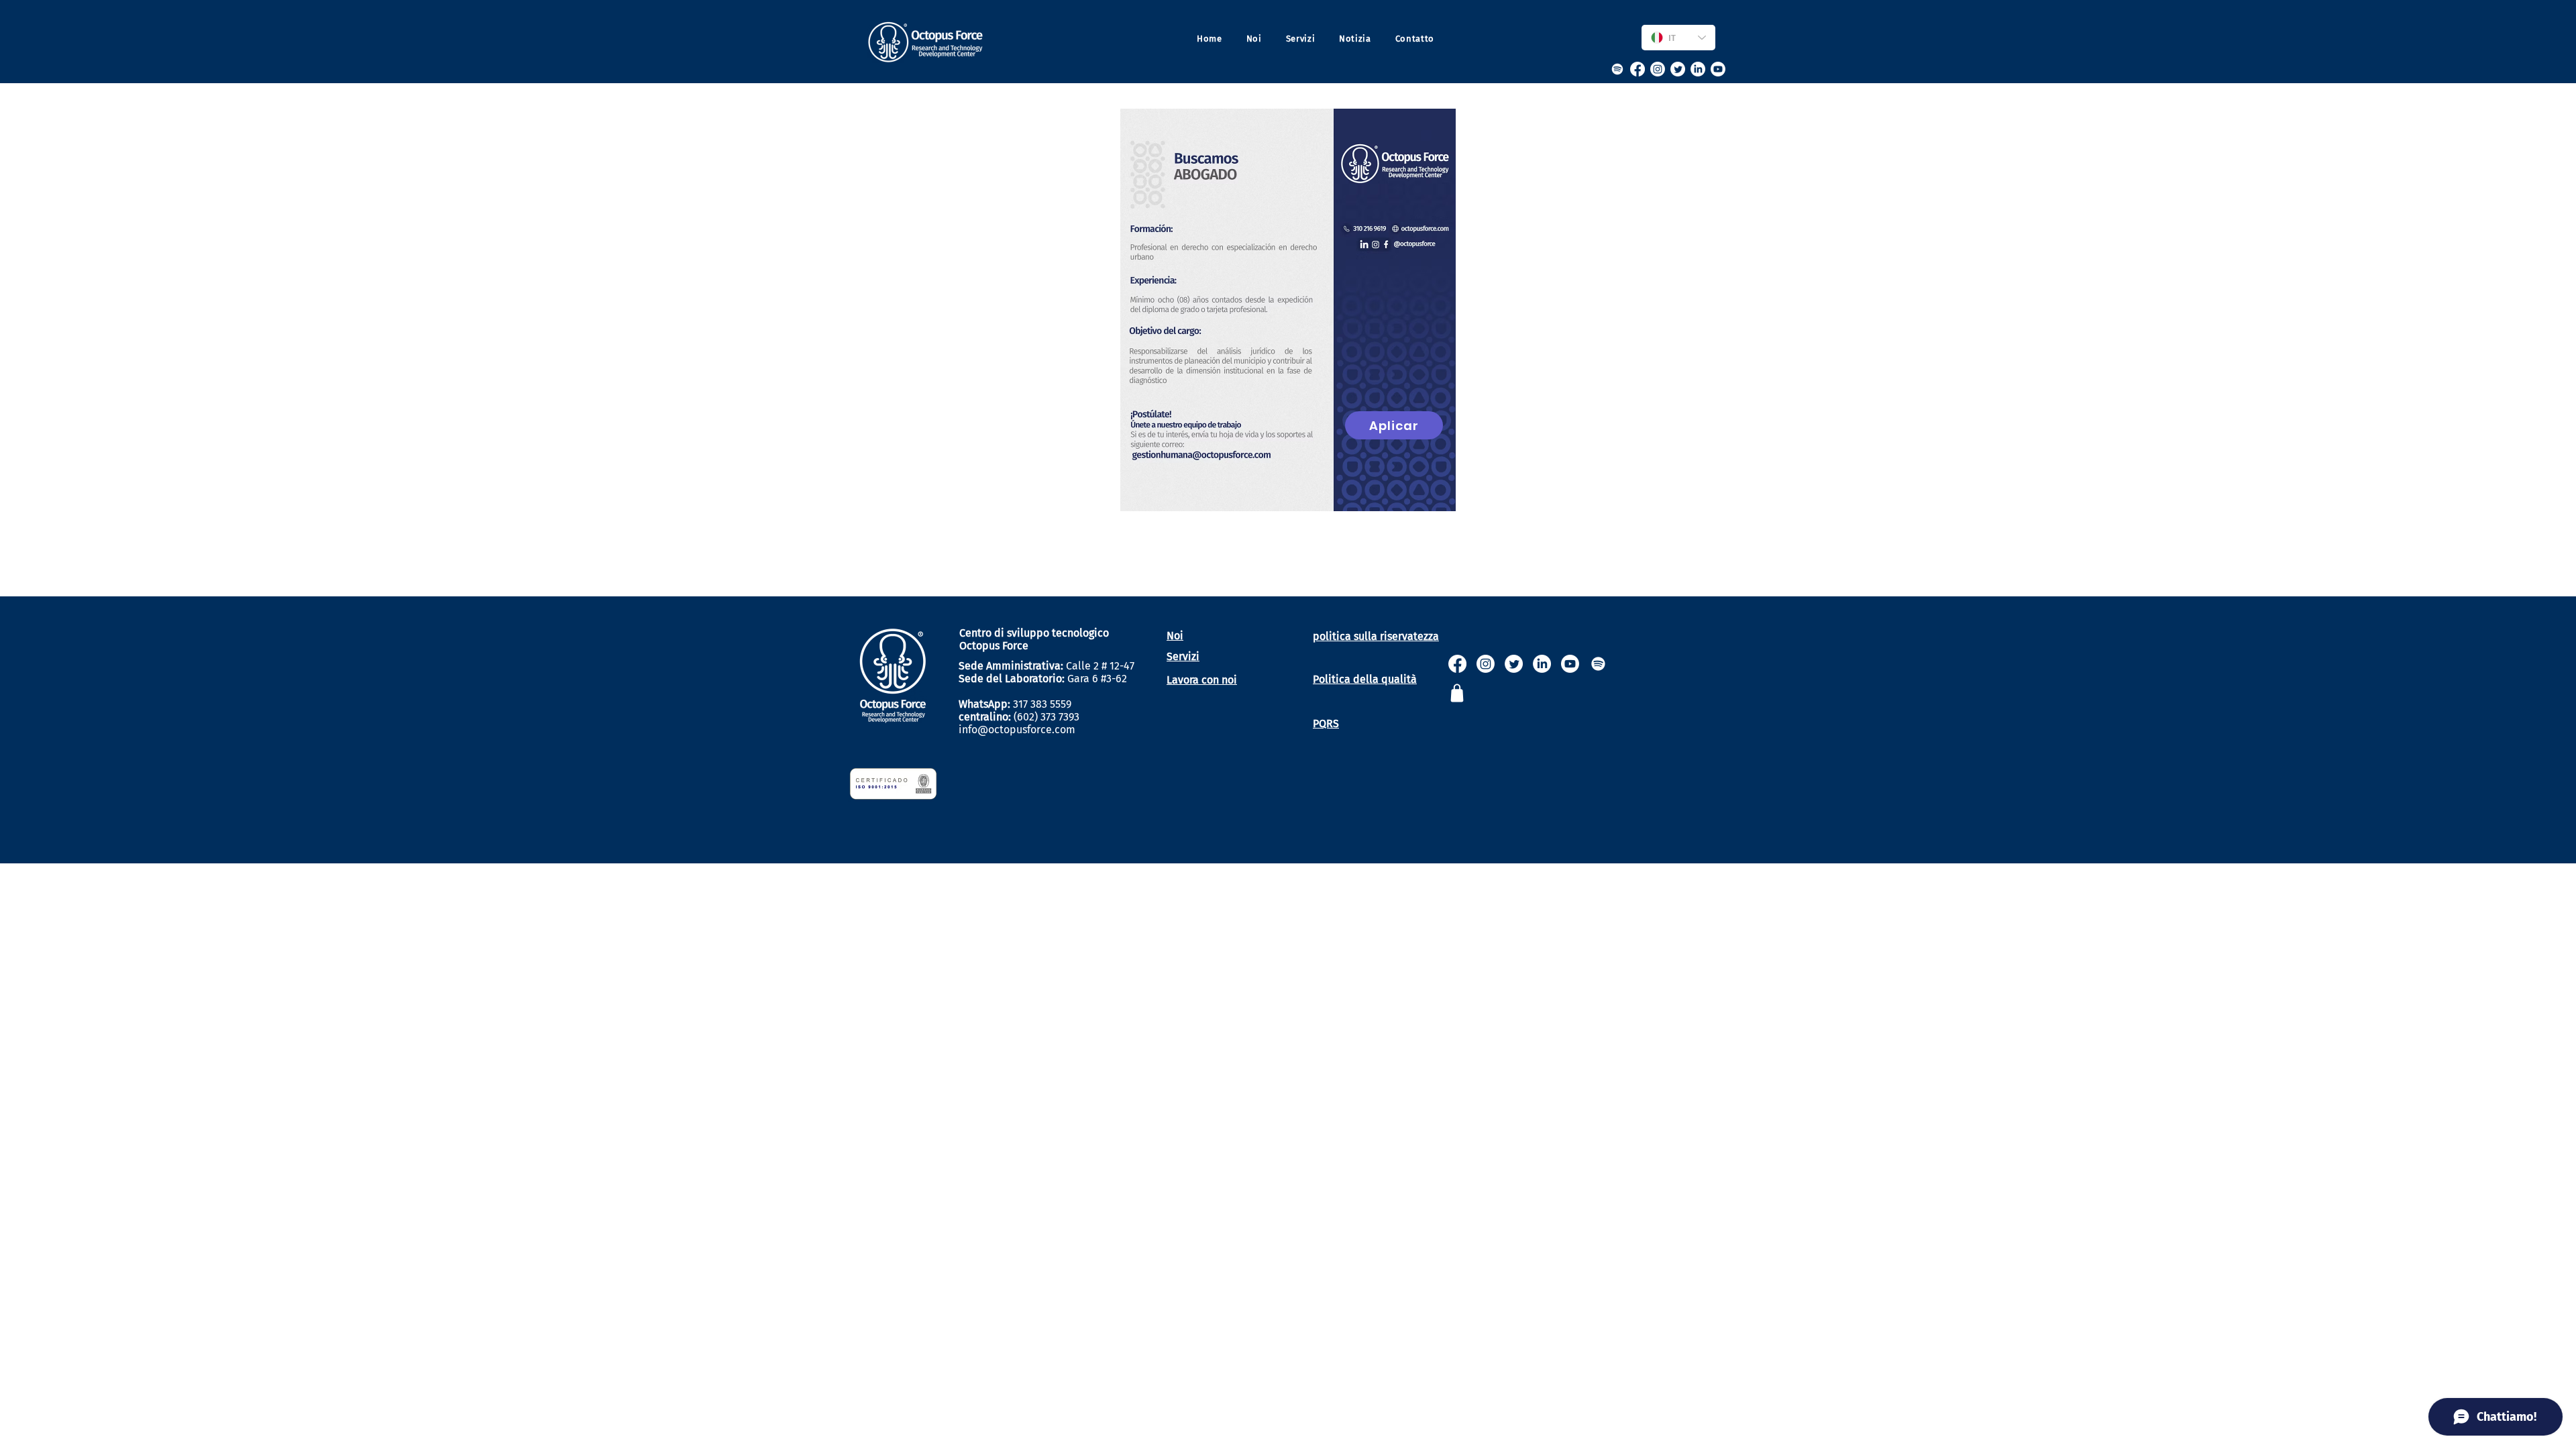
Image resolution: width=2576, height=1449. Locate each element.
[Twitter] (1678, 69)
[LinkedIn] (1698, 69)
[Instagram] (1658, 69)
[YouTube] (1718, 69)
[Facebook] (1638, 69)
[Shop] (1457, 693)
